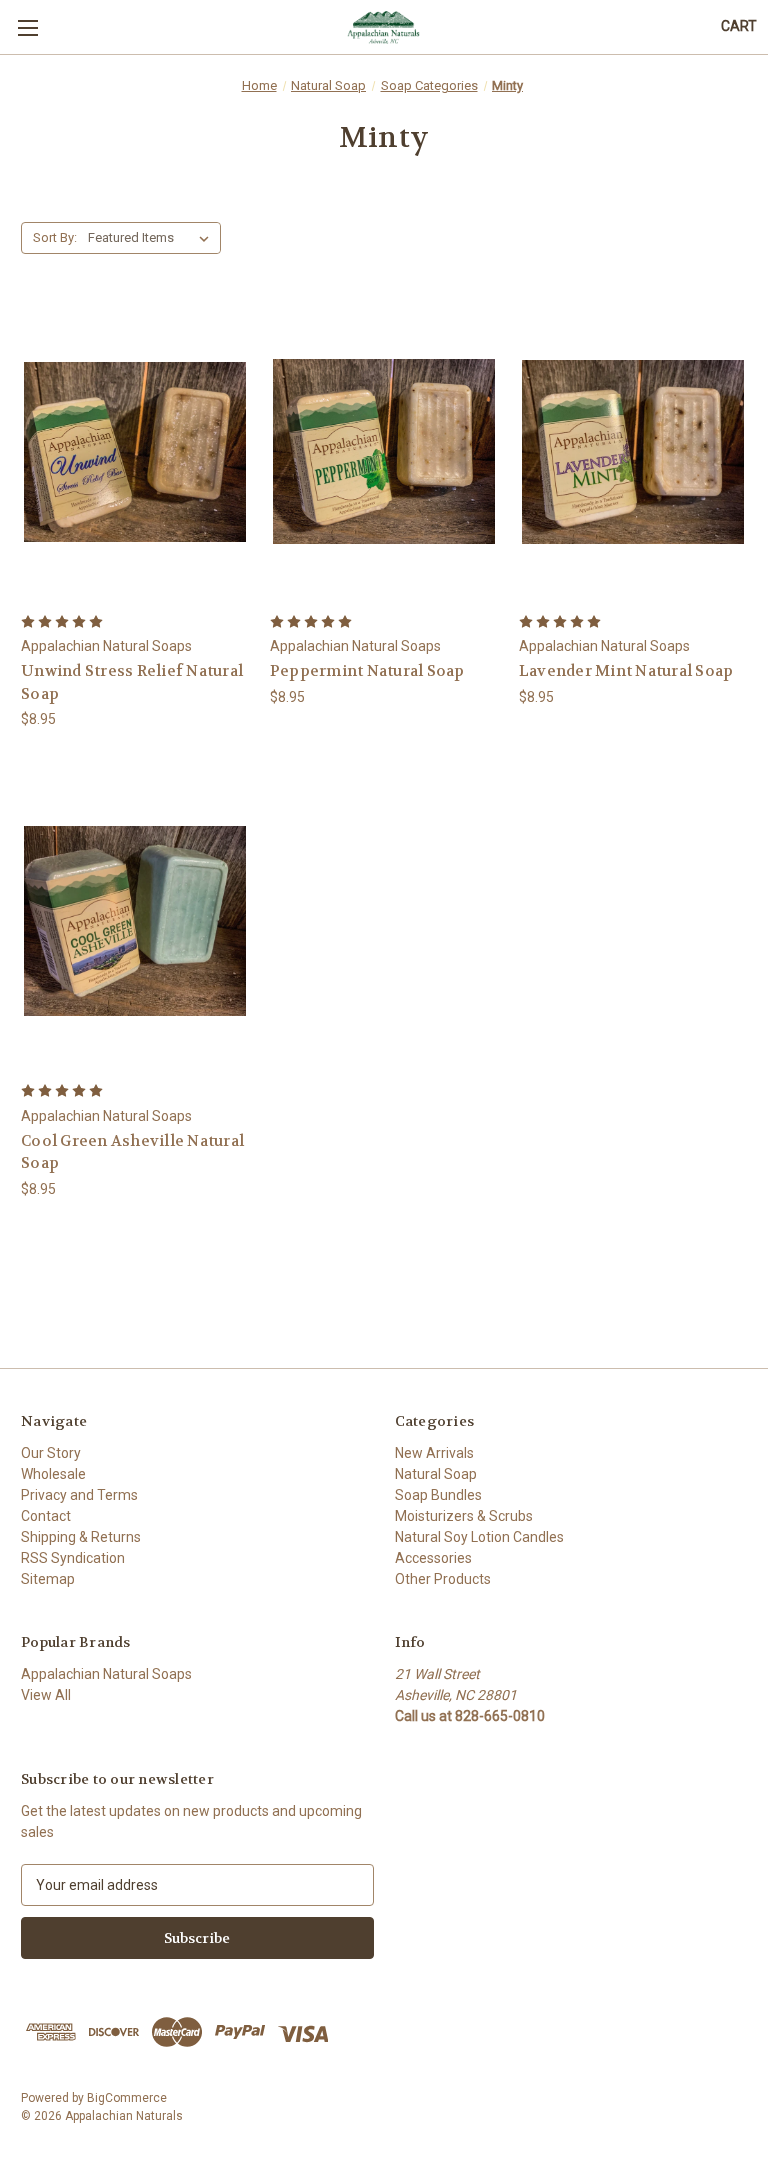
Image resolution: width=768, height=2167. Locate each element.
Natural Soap (436, 1474)
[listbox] (152, 238)
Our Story (51, 1453)
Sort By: (55, 237)
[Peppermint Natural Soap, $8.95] (384, 452)
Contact (46, 1516)
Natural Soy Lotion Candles (479, 1537)
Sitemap (48, 1579)
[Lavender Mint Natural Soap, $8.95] (633, 452)
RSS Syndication (73, 1558)
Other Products (443, 1579)
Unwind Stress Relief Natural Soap (132, 682)
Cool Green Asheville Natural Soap (132, 1152)
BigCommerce (127, 2098)
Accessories (433, 1558)
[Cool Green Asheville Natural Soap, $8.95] (135, 921)
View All (46, 1695)
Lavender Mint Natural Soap (626, 671)
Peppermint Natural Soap (367, 671)
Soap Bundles (438, 1495)
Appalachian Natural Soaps (106, 1674)
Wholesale (53, 1474)
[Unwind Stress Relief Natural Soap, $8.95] (135, 452)
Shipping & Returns (81, 1537)
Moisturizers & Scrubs (464, 1516)
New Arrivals (434, 1453)
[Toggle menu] (27, 27)
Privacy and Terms (79, 1495)
